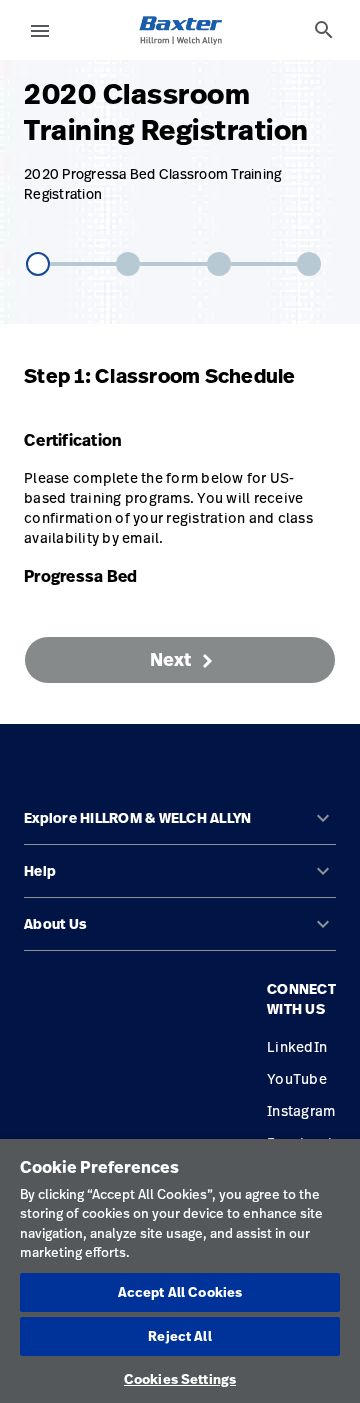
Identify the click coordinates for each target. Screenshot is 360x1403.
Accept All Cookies (180, 1292)
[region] (180, 1271)
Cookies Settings (180, 1379)
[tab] (324, 30)
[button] (180, 826)
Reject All (179, 1336)
